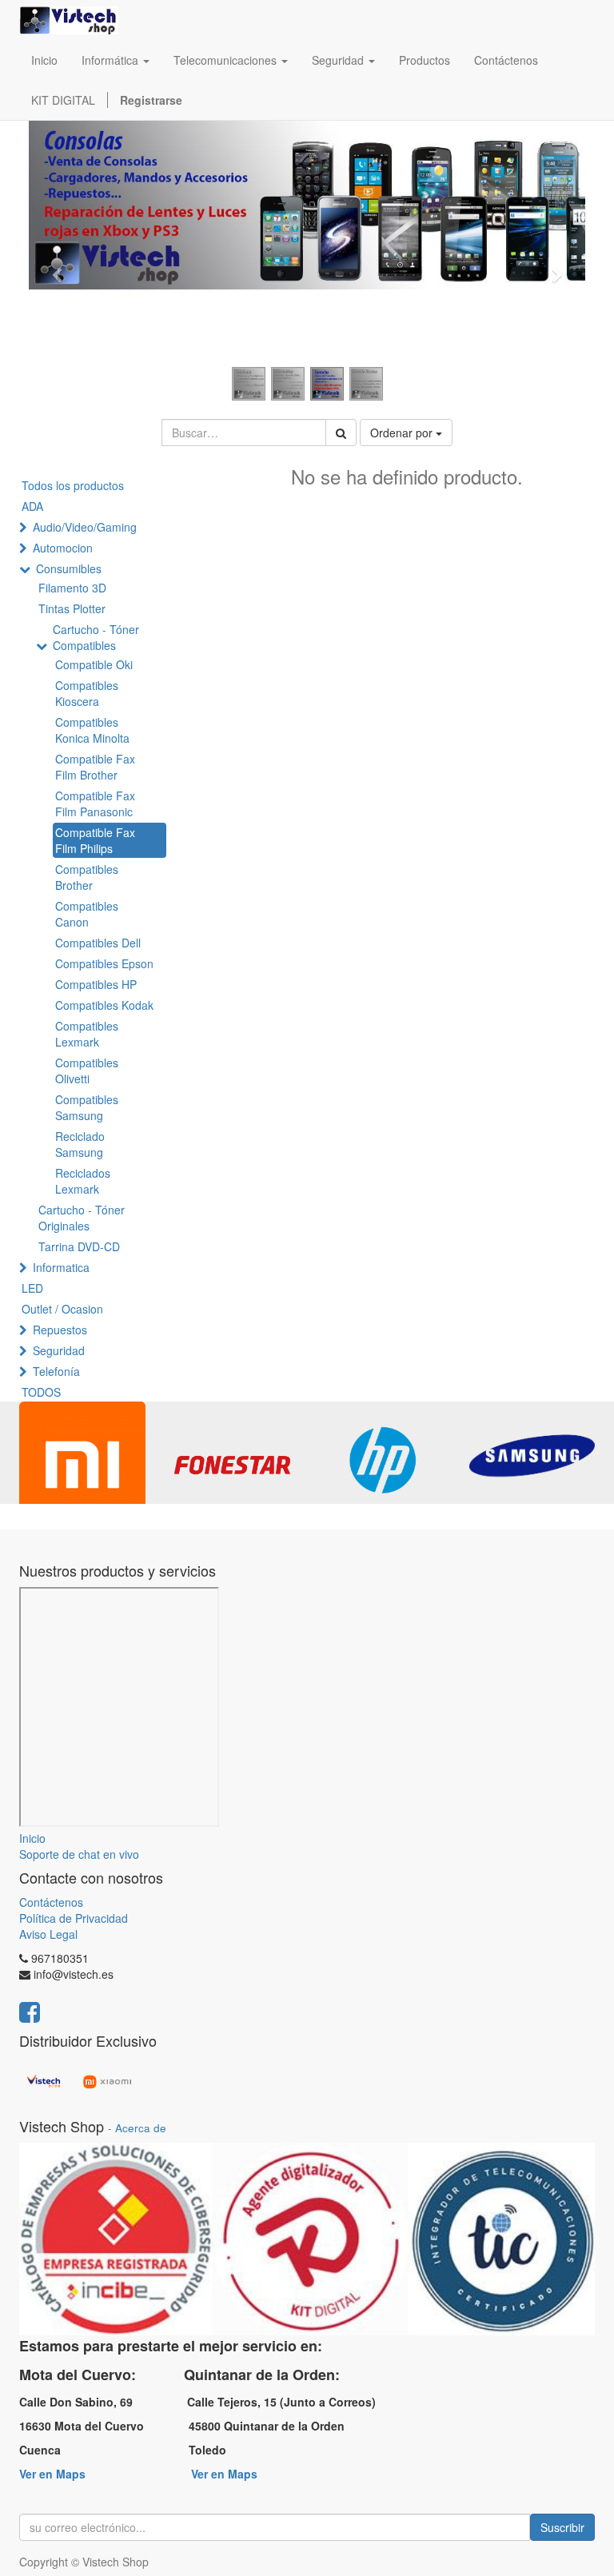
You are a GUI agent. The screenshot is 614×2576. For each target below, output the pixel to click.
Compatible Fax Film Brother (95, 767)
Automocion (63, 548)
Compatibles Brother (87, 877)
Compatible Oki (94, 664)
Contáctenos (51, 1902)
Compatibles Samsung (87, 1107)
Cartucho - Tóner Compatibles (96, 637)
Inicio (32, 1838)
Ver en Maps (52, 2474)
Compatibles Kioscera (87, 693)
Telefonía (56, 1371)
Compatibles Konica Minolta (92, 730)
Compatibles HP (96, 984)
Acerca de (141, 2128)
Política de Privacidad (74, 1918)
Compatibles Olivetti (87, 1071)
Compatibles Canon (87, 914)
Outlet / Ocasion (62, 1309)
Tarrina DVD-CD (79, 1246)
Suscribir (562, 2527)
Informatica (61, 1267)
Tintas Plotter (72, 608)
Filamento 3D (72, 588)
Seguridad (59, 1350)
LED (32, 1288)
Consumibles (69, 568)
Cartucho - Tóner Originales (82, 1218)
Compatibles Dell (98, 943)
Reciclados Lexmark (83, 1181)
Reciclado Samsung (80, 1144)
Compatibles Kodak (104, 1005)
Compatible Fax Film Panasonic (95, 804)
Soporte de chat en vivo (79, 1854)
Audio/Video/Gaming (85, 527)
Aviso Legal (48, 1934)
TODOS (41, 1392)
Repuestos (60, 1330)
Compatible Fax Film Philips (95, 840)
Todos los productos (73, 485)
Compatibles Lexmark (87, 1034)
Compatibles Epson (104, 963)
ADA (32, 506)
